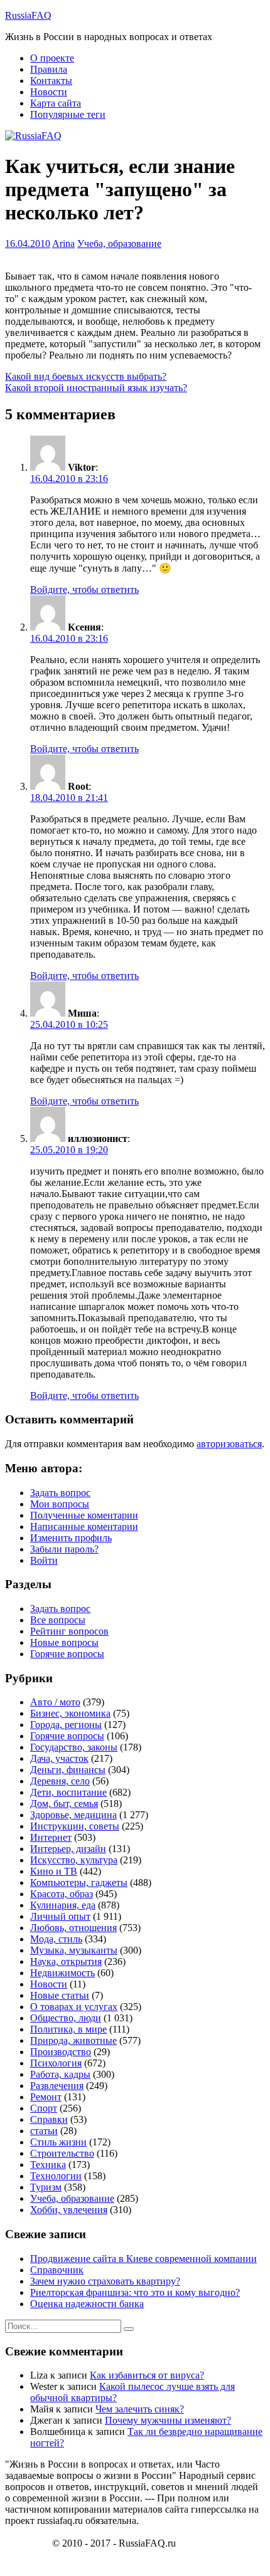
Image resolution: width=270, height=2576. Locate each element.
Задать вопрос (60, 1493)
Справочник (57, 2270)
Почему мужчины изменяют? (168, 2420)
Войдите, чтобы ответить (84, 589)
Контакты (51, 81)
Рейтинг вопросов (69, 1631)
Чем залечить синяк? (140, 2409)
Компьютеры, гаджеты (79, 1882)
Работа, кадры (60, 2074)
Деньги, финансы (68, 1770)
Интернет (51, 1837)
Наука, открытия (66, 1961)
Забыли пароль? (64, 1549)
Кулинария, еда (63, 1905)
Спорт (44, 2108)
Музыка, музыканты (74, 1950)
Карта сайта (56, 103)
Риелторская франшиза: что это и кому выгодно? (135, 2292)
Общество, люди (66, 2018)
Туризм (46, 2187)
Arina (63, 243)
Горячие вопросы (67, 1654)
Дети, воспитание (68, 1792)
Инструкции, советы (75, 1826)
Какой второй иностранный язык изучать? (96, 388)
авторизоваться (229, 1444)
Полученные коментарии (84, 1515)
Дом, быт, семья (64, 1804)
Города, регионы (66, 1725)
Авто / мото (55, 1702)
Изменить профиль (71, 1538)
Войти (44, 1560)
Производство (61, 2052)
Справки (49, 2119)
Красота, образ (62, 1894)
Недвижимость (62, 1973)
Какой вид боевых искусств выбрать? (86, 376)
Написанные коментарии (84, 1526)
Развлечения (57, 2086)
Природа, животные (73, 2040)
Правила (49, 69)
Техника (48, 2165)
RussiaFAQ (28, 15)
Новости (49, 92)
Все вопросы (58, 1620)
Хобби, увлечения (69, 2210)
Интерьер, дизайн (68, 1849)
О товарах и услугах (74, 2007)
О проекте (52, 58)
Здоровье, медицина (73, 1815)
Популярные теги (68, 114)
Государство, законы (74, 1747)
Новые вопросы (64, 1642)
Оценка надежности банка (87, 2304)
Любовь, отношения (73, 1928)
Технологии (56, 2176)
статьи (44, 2131)
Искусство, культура (74, 1860)
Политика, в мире (68, 2029)
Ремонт (46, 2097)
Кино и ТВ (54, 1871)
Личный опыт (60, 1916)
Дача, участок (59, 1758)
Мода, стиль (56, 1939)
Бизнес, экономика (70, 1713)
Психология (56, 2063)
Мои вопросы (60, 1504)
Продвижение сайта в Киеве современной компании (143, 2259)
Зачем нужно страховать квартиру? (105, 2281)
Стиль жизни (58, 2142)
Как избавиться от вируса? (147, 2375)
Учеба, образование (119, 243)
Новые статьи (60, 1995)
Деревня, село (60, 1781)
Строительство (62, 2153)
